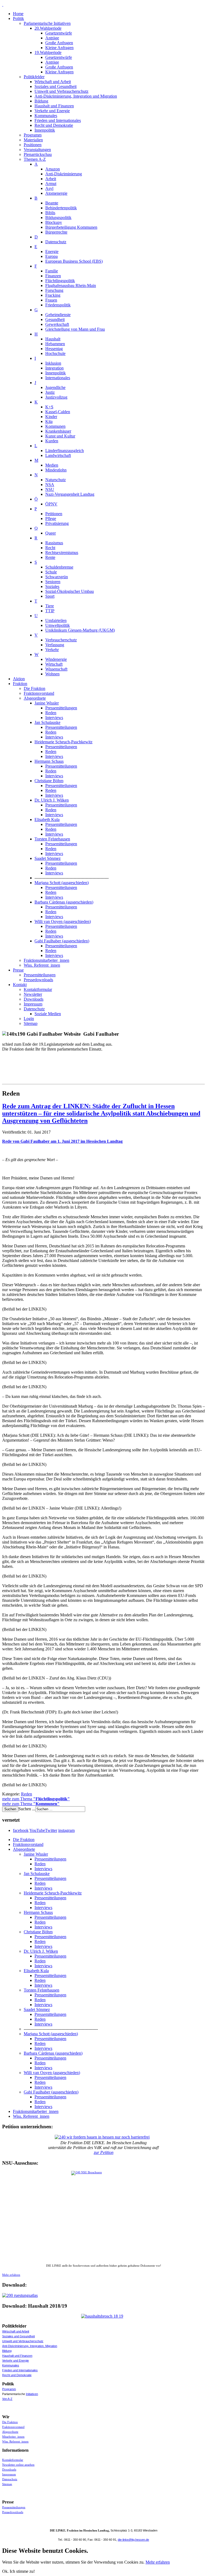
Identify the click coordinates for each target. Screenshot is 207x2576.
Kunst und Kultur (60, 436)
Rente (50, 557)
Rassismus (54, 543)
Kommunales (46, 116)
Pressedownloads (38, 980)
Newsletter (33, 994)
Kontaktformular (38, 989)
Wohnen (52, 674)
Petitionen (54, 514)
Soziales (52, 586)
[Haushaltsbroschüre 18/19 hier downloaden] (103, 2316)
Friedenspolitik (58, 305)
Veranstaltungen (37, 150)
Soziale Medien (48, 1014)
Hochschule (55, 353)
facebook (21, 1830)
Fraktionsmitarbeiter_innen (46, 960)
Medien (52, 465)
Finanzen (53, 276)
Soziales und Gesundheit (56, 86)
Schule (51, 572)
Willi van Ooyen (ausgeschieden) (63, 921)
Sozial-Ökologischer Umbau (70, 591)
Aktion (19, 679)
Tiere (50, 606)
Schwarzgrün (57, 577)
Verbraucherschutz (61, 640)
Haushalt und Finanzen (54, 106)
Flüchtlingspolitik (60, 281)
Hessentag (54, 349)
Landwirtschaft (58, 455)
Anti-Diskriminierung (64, 174)
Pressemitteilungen (61, 708)
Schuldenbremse (59, 567)
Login (29, 1019)
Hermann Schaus (49, 761)
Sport (50, 596)
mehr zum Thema (36, 1799)
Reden (51, 713)
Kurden (52, 441)
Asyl (49, 188)
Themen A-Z (35, 159)
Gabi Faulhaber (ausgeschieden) (62, 941)
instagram (66, 1830)
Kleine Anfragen (59, 48)
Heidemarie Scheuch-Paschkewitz (63, 742)
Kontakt (20, 985)
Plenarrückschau (38, 154)
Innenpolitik (45, 130)
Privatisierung (57, 523)
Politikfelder (34, 77)
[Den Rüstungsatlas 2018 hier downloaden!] (103, 2296)
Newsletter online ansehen (18, 2465)
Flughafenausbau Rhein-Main (71, 285)
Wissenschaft (56, 669)
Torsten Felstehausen (52, 839)
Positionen (33, 145)
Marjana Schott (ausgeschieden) (62, 883)
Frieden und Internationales (58, 120)
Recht (50, 548)
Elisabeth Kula (47, 820)
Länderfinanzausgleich (65, 451)
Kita (49, 421)
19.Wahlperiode (48, 52)
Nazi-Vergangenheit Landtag (70, 494)
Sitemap (31, 1023)
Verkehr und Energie (52, 111)
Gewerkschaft (57, 324)
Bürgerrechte (56, 232)
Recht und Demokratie (54, 125)
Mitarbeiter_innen (13, 2437)
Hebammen (55, 344)
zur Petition (104, 2152)
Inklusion (53, 363)
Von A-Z (7, 2399)
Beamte (52, 203)
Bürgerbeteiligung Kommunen (71, 227)
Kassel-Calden (58, 412)
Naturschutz (56, 480)
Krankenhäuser (58, 431)
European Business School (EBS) (74, 261)
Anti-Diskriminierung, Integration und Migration (76, 96)
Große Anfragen (59, 43)
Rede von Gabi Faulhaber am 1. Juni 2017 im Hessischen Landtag (62, 1141)
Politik (18, 18)
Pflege (51, 519)
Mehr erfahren (11, 2275)
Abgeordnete (35, 698)
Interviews (54, 718)
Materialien (33, 140)
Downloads (34, 999)
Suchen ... (27, 1809)
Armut (51, 184)
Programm (33, 135)
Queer (51, 533)
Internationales (58, 378)
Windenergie (56, 659)
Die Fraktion (34, 688)
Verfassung (55, 645)
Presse (18, 970)
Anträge (52, 38)
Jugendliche (55, 387)
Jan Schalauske (47, 722)
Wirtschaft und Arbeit (53, 82)
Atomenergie (56, 193)
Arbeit (51, 179)
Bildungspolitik (58, 218)
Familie (52, 271)
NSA (50, 485)
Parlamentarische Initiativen (47, 23)
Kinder (51, 417)
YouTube (37, 1830)
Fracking (53, 295)
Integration (54, 368)
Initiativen (32, 2394)
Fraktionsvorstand (39, 693)
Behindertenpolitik (61, 208)
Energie (52, 252)
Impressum (33, 1004)
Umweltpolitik (58, 625)
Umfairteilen (56, 620)
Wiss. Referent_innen (42, 965)
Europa (51, 256)
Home (18, 14)
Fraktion (20, 684)
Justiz (50, 392)
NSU (50, 489)
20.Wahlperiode (48, 28)
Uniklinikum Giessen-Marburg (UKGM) (80, 630)
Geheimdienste (58, 315)
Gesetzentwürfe (59, 33)
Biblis (50, 213)
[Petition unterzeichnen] (103, 2137)
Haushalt (53, 339)
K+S (49, 407)
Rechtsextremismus (62, 553)
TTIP (50, 611)
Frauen (51, 300)
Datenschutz (56, 242)
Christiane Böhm (49, 781)
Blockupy (54, 222)
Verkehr (52, 650)
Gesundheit (55, 319)
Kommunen (55, 426)
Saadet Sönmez (48, 858)
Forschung (54, 290)
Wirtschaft (54, 664)
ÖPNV (51, 504)
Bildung (41, 101)
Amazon (53, 169)
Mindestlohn (56, 470)
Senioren (53, 582)
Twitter (51, 1830)
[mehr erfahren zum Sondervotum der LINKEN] (103, 2217)
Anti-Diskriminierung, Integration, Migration (30, 2346)
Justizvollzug (56, 397)
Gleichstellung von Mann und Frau (75, 329)
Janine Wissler (47, 703)
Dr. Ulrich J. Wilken (52, 800)
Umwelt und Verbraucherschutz (61, 91)
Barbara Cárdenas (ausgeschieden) (64, 902)
